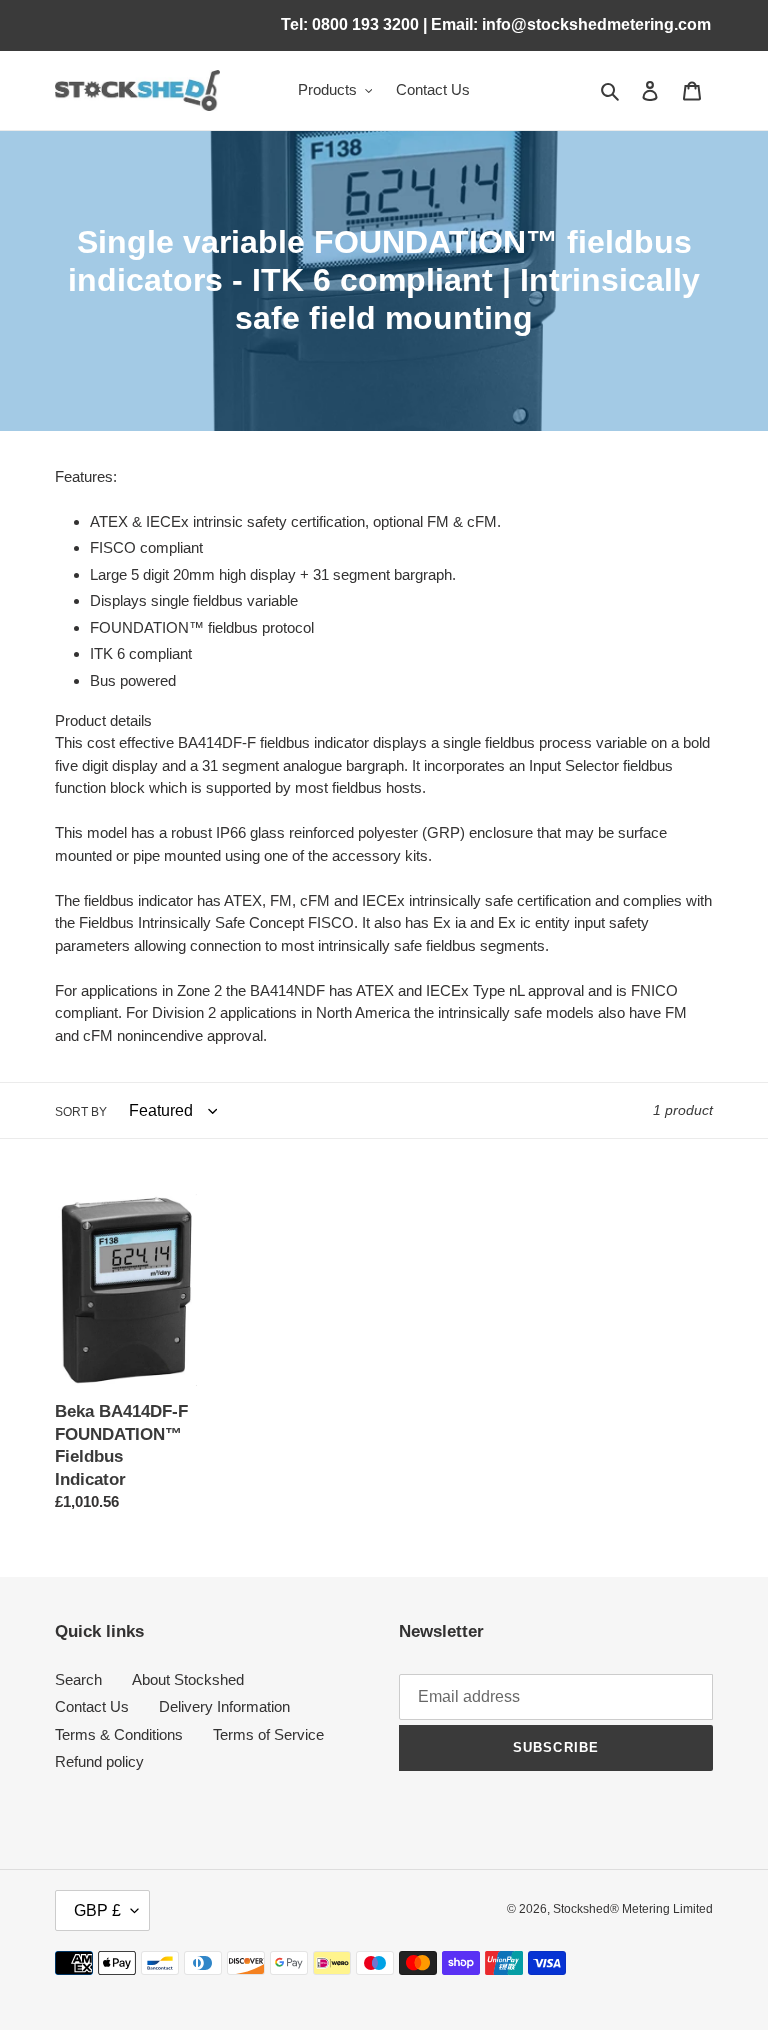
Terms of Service (268, 1734)
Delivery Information (224, 1706)
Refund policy (99, 1761)
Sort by (81, 1112)
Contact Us (92, 1706)
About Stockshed (188, 1679)
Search (78, 1679)
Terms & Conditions (119, 1734)
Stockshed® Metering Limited (633, 1909)
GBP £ (97, 1910)
